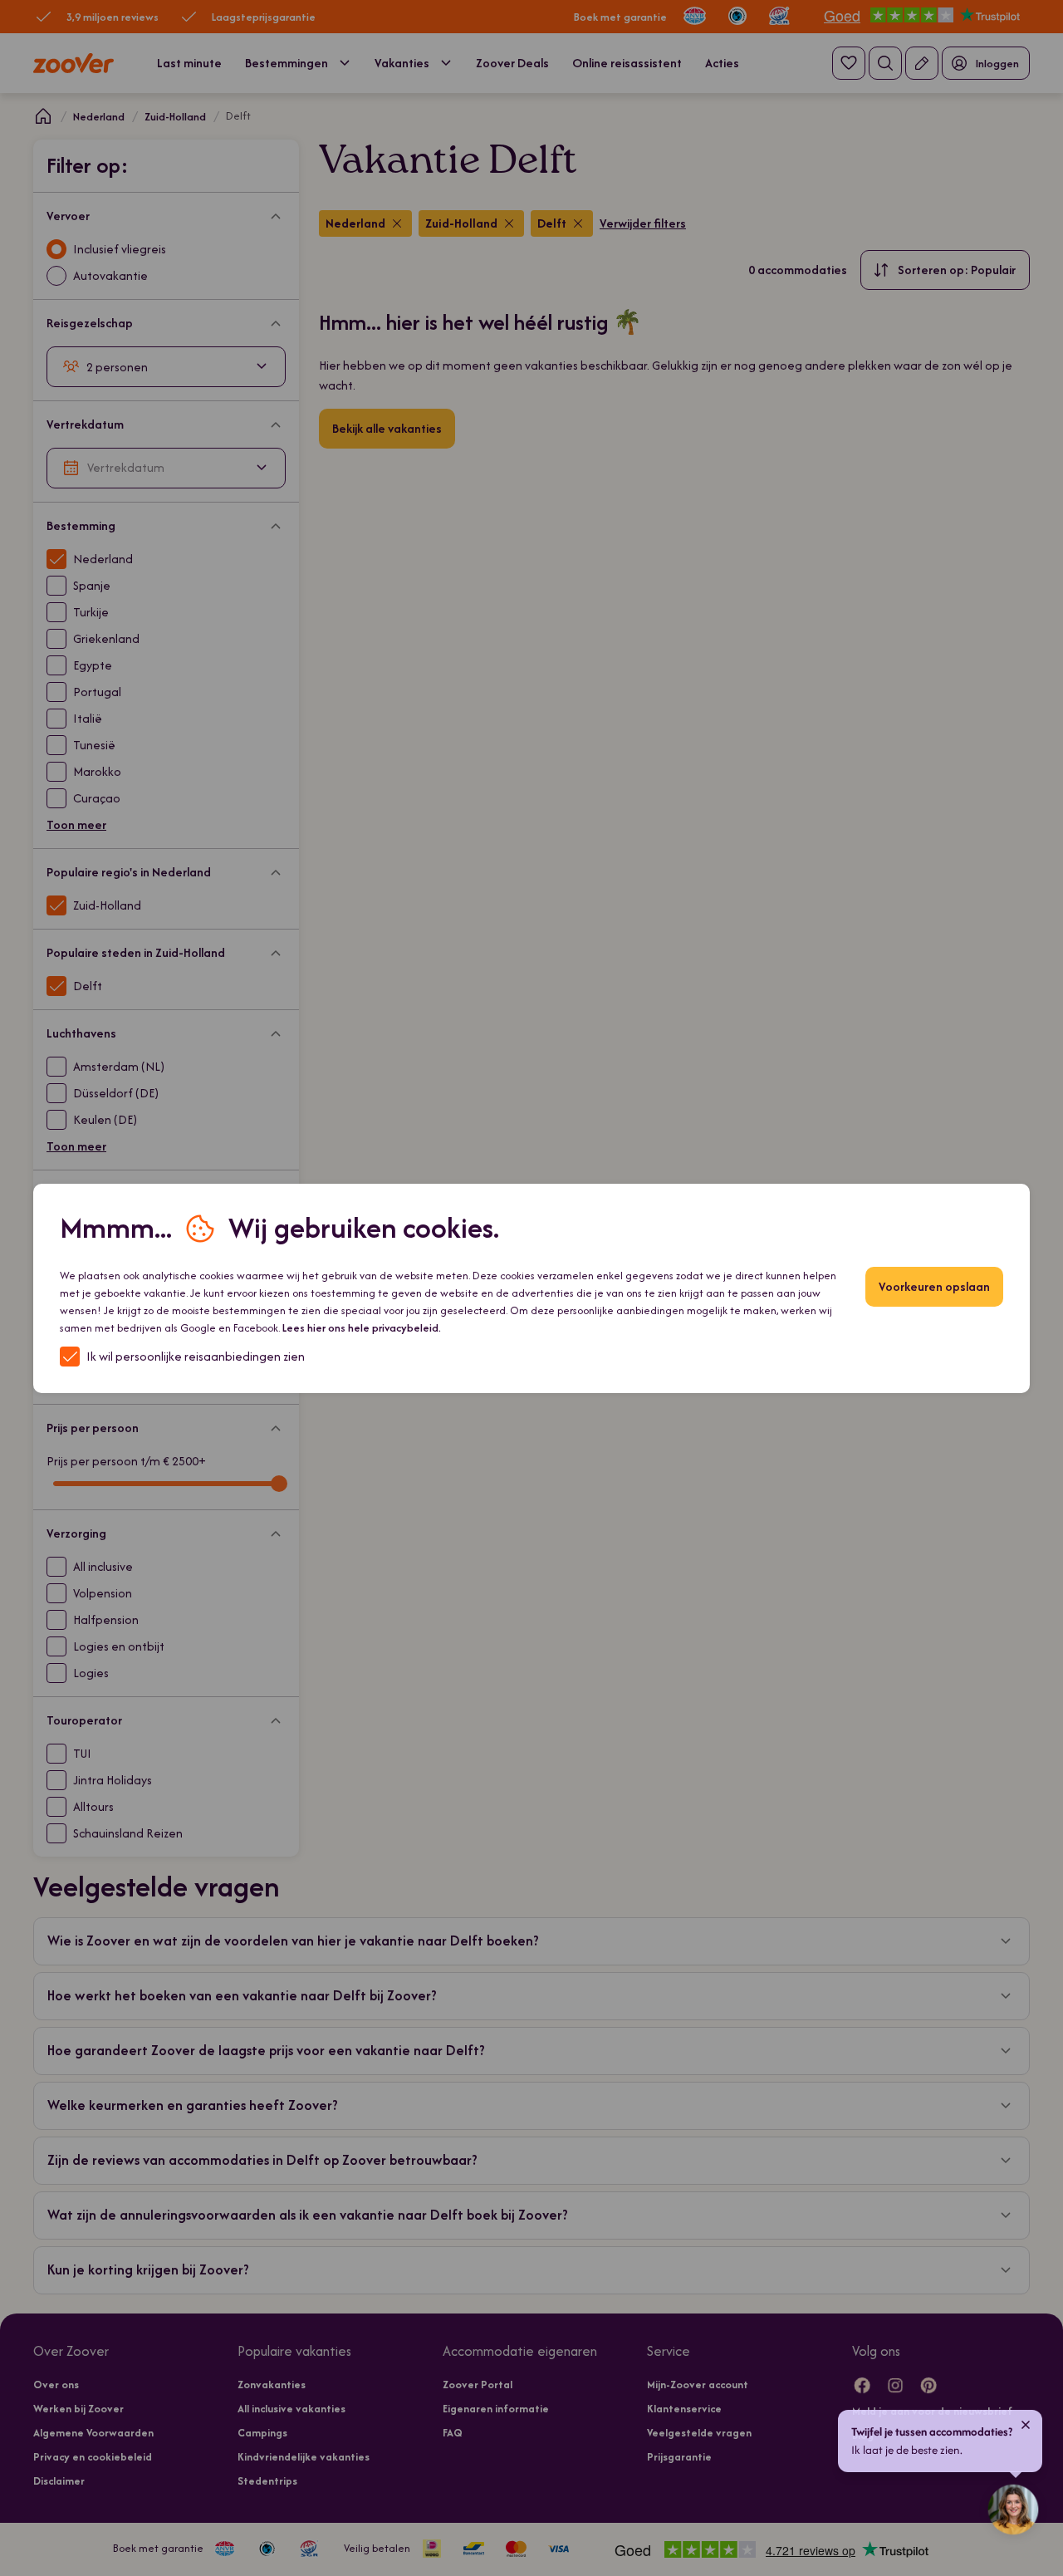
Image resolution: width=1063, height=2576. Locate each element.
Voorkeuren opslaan (934, 1286)
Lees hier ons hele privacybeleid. (362, 1328)
